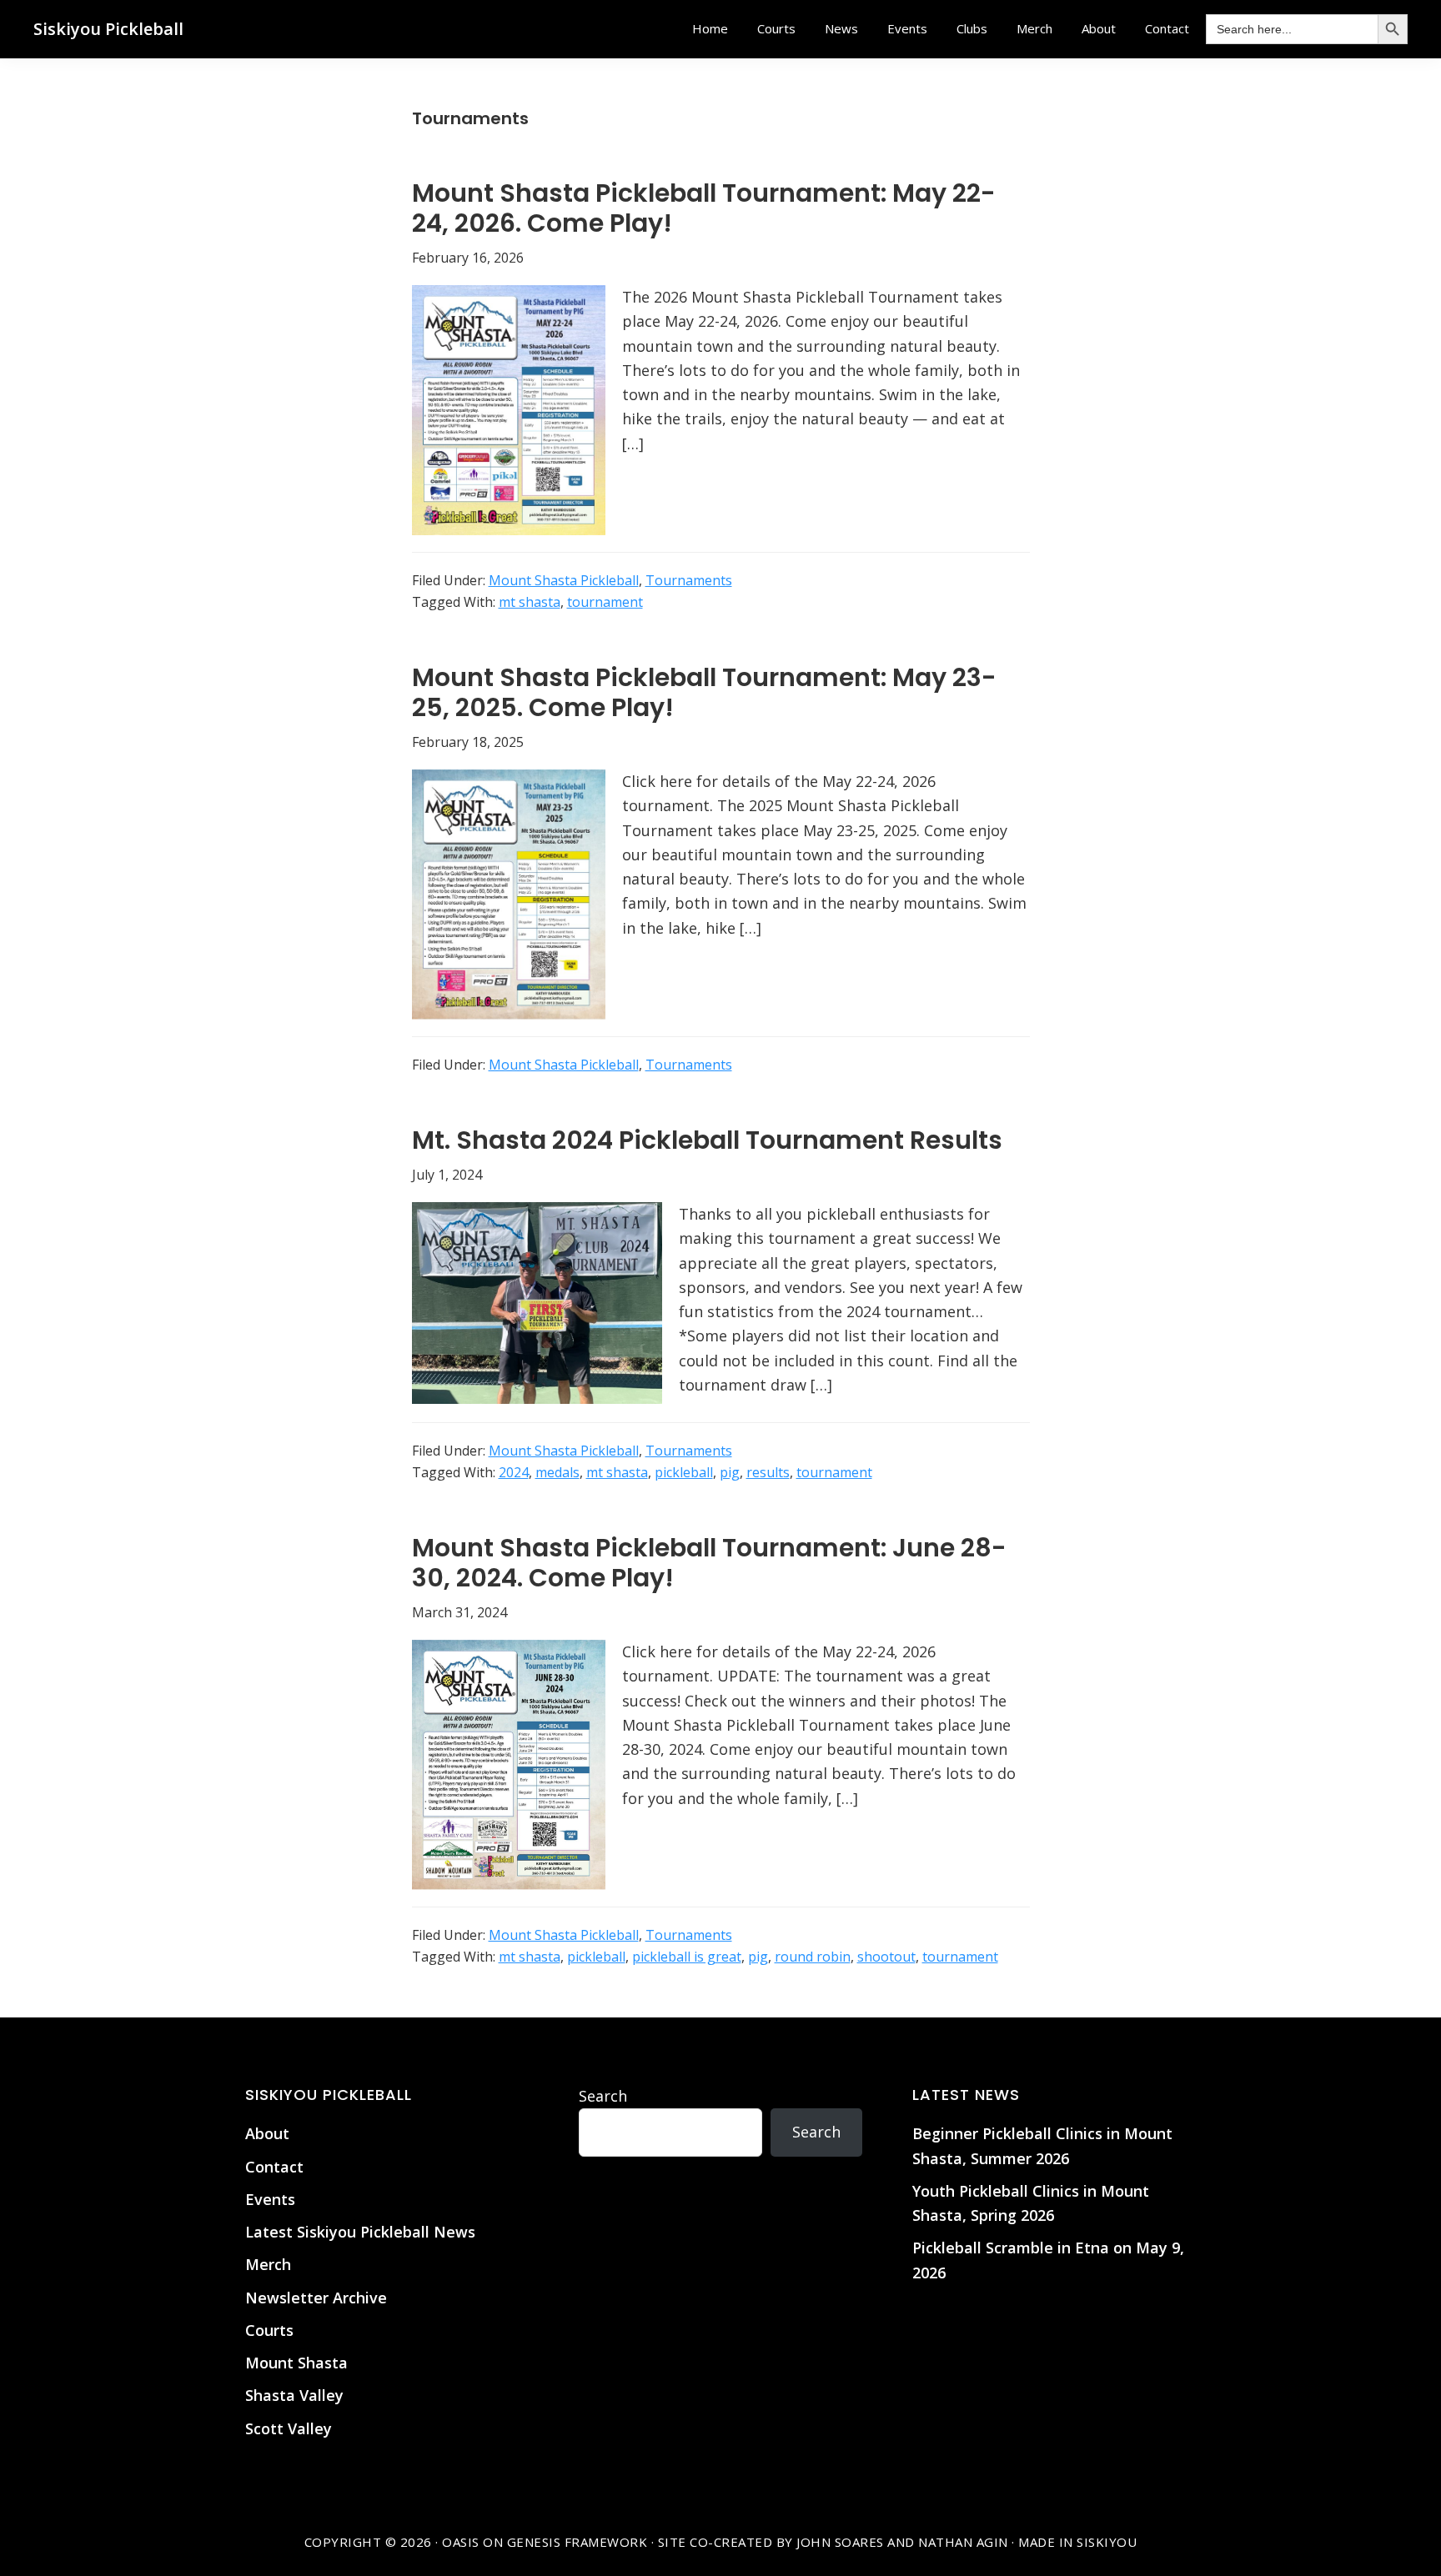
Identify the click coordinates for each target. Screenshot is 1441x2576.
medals (557, 1472)
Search (603, 2096)
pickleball (684, 1472)
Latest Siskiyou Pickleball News (360, 2232)
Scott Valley (289, 2428)
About (267, 2133)
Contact (274, 2167)
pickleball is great (687, 1957)
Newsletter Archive (316, 2298)
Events (270, 2199)
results (768, 1472)
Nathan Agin (963, 2542)
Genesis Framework (577, 2542)
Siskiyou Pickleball (108, 29)
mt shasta (530, 602)
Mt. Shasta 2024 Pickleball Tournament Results (707, 1140)
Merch (268, 2264)
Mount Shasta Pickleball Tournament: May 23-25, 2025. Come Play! (704, 692)
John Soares (840, 2542)
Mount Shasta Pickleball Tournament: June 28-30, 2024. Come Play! (709, 1563)
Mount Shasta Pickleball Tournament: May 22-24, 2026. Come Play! (704, 208)
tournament (605, 602)
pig (730, 1472)
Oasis (461, 2542)
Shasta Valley (294, 2395)
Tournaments (689, 580)
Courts (269, 2330)
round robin (813, 1957)
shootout (886, 1957)
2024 (514, 1472)
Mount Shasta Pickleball (564, 580)
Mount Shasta (296, 2363)
